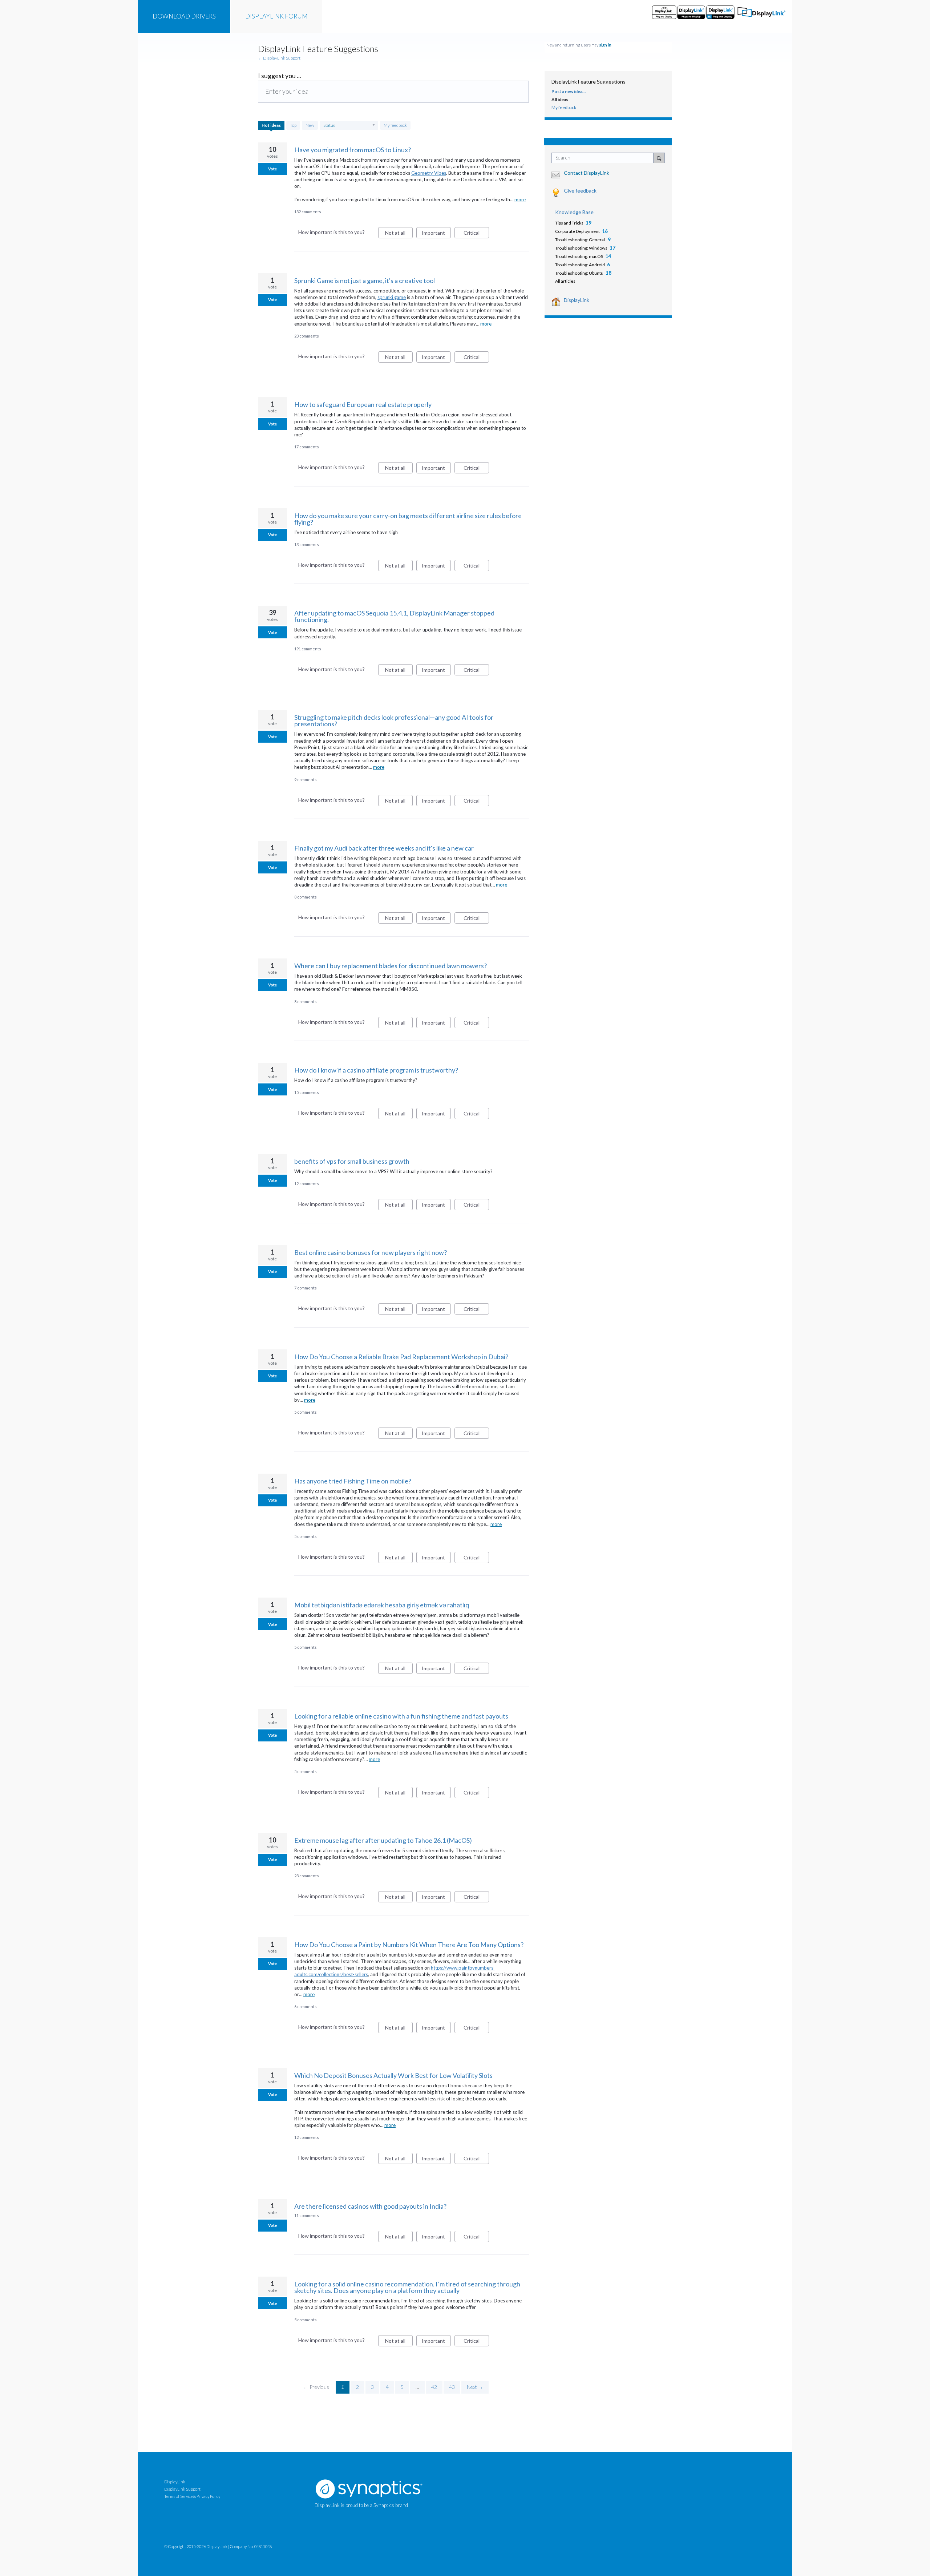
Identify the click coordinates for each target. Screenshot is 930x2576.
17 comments (307, 447)
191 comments (308, 649)
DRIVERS (184, 16)
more (520, 200)
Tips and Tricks (569, 223)
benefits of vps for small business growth (352, 1161)
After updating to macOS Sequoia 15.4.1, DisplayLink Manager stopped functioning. (394, 616)
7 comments (306, 1288)
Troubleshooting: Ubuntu (579, 273)
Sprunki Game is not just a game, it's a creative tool (365, 280)
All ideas (560, 99)
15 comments (307, 1092)
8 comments (306, 897)
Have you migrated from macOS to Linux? (353, 150)
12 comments (307, 1184)
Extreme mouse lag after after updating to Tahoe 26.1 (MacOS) (383, 1840)
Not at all (399, 234)
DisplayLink (577, 300)
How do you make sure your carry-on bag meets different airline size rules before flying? (408, 519)
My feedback (395, 125)
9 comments (306, 780)
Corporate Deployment (577, 231)
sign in (605, 45)
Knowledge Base (574, 212)
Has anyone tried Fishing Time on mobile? (353, 1481)
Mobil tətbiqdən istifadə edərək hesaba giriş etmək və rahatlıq (382, 1605)
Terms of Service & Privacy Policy (192, 2496)
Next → (475, 2387)
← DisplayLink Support (279, 58)
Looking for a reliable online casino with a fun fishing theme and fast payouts (401, 1716)
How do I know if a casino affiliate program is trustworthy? (376, 1070)
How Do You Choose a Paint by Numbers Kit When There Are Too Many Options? (409, 1945)
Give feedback (580, 191)
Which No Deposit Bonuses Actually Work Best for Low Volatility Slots (393, 2075)
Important (436, 234)
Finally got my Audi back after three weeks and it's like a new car (384, 848)
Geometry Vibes (429, 173)
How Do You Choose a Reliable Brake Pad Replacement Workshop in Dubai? (401, 1357)
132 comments (308, 212)
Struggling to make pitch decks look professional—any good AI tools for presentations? (394, 720)
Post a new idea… (569, 91)
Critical (476, 234)
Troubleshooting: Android (580, 265)
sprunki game (392, 297)
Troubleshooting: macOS (579, 256)
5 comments (306, 1412)
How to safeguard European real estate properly (363, 404)
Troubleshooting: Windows (581, 248)
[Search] (659, 158)
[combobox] (604, 158)
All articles (565, 281)
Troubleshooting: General (580, 240)
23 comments (307, 336)
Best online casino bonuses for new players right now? (371, 1252)
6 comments (306, 2006)
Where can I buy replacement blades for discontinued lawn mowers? (391, 966)
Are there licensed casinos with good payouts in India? (370, 2206)
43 (452, 2387)
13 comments (307, 544)
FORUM (276, 16)
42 (434, 2387)
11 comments (307, 2215)
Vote (272, 169)
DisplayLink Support (182, 2489)
